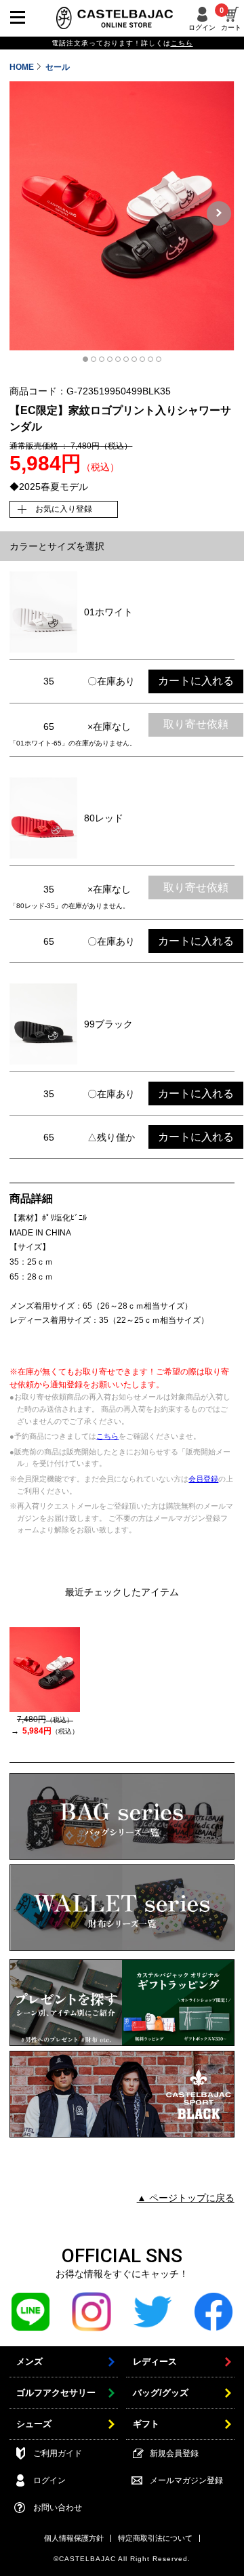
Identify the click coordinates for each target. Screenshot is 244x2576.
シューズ (34, 2424)
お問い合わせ (58, 2508)
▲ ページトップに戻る (186, 2198)
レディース (155, 2362)
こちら (107, 1436)
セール (58, 67)
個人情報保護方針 (74, 2538)
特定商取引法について (155, 2538)
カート (231, 19)
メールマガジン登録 (186, 2480)
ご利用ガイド (58, 2453)
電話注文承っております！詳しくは (122, 43)
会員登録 (203, 1479)
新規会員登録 (174, 2453)
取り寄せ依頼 (196, 724)
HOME (22, 67)
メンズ (29, 2362)
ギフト (146, 2424)
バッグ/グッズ (161, 2393)
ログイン (202, 27)
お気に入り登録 (64, 509)
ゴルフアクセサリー (56, 2393)
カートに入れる (196, 681)
